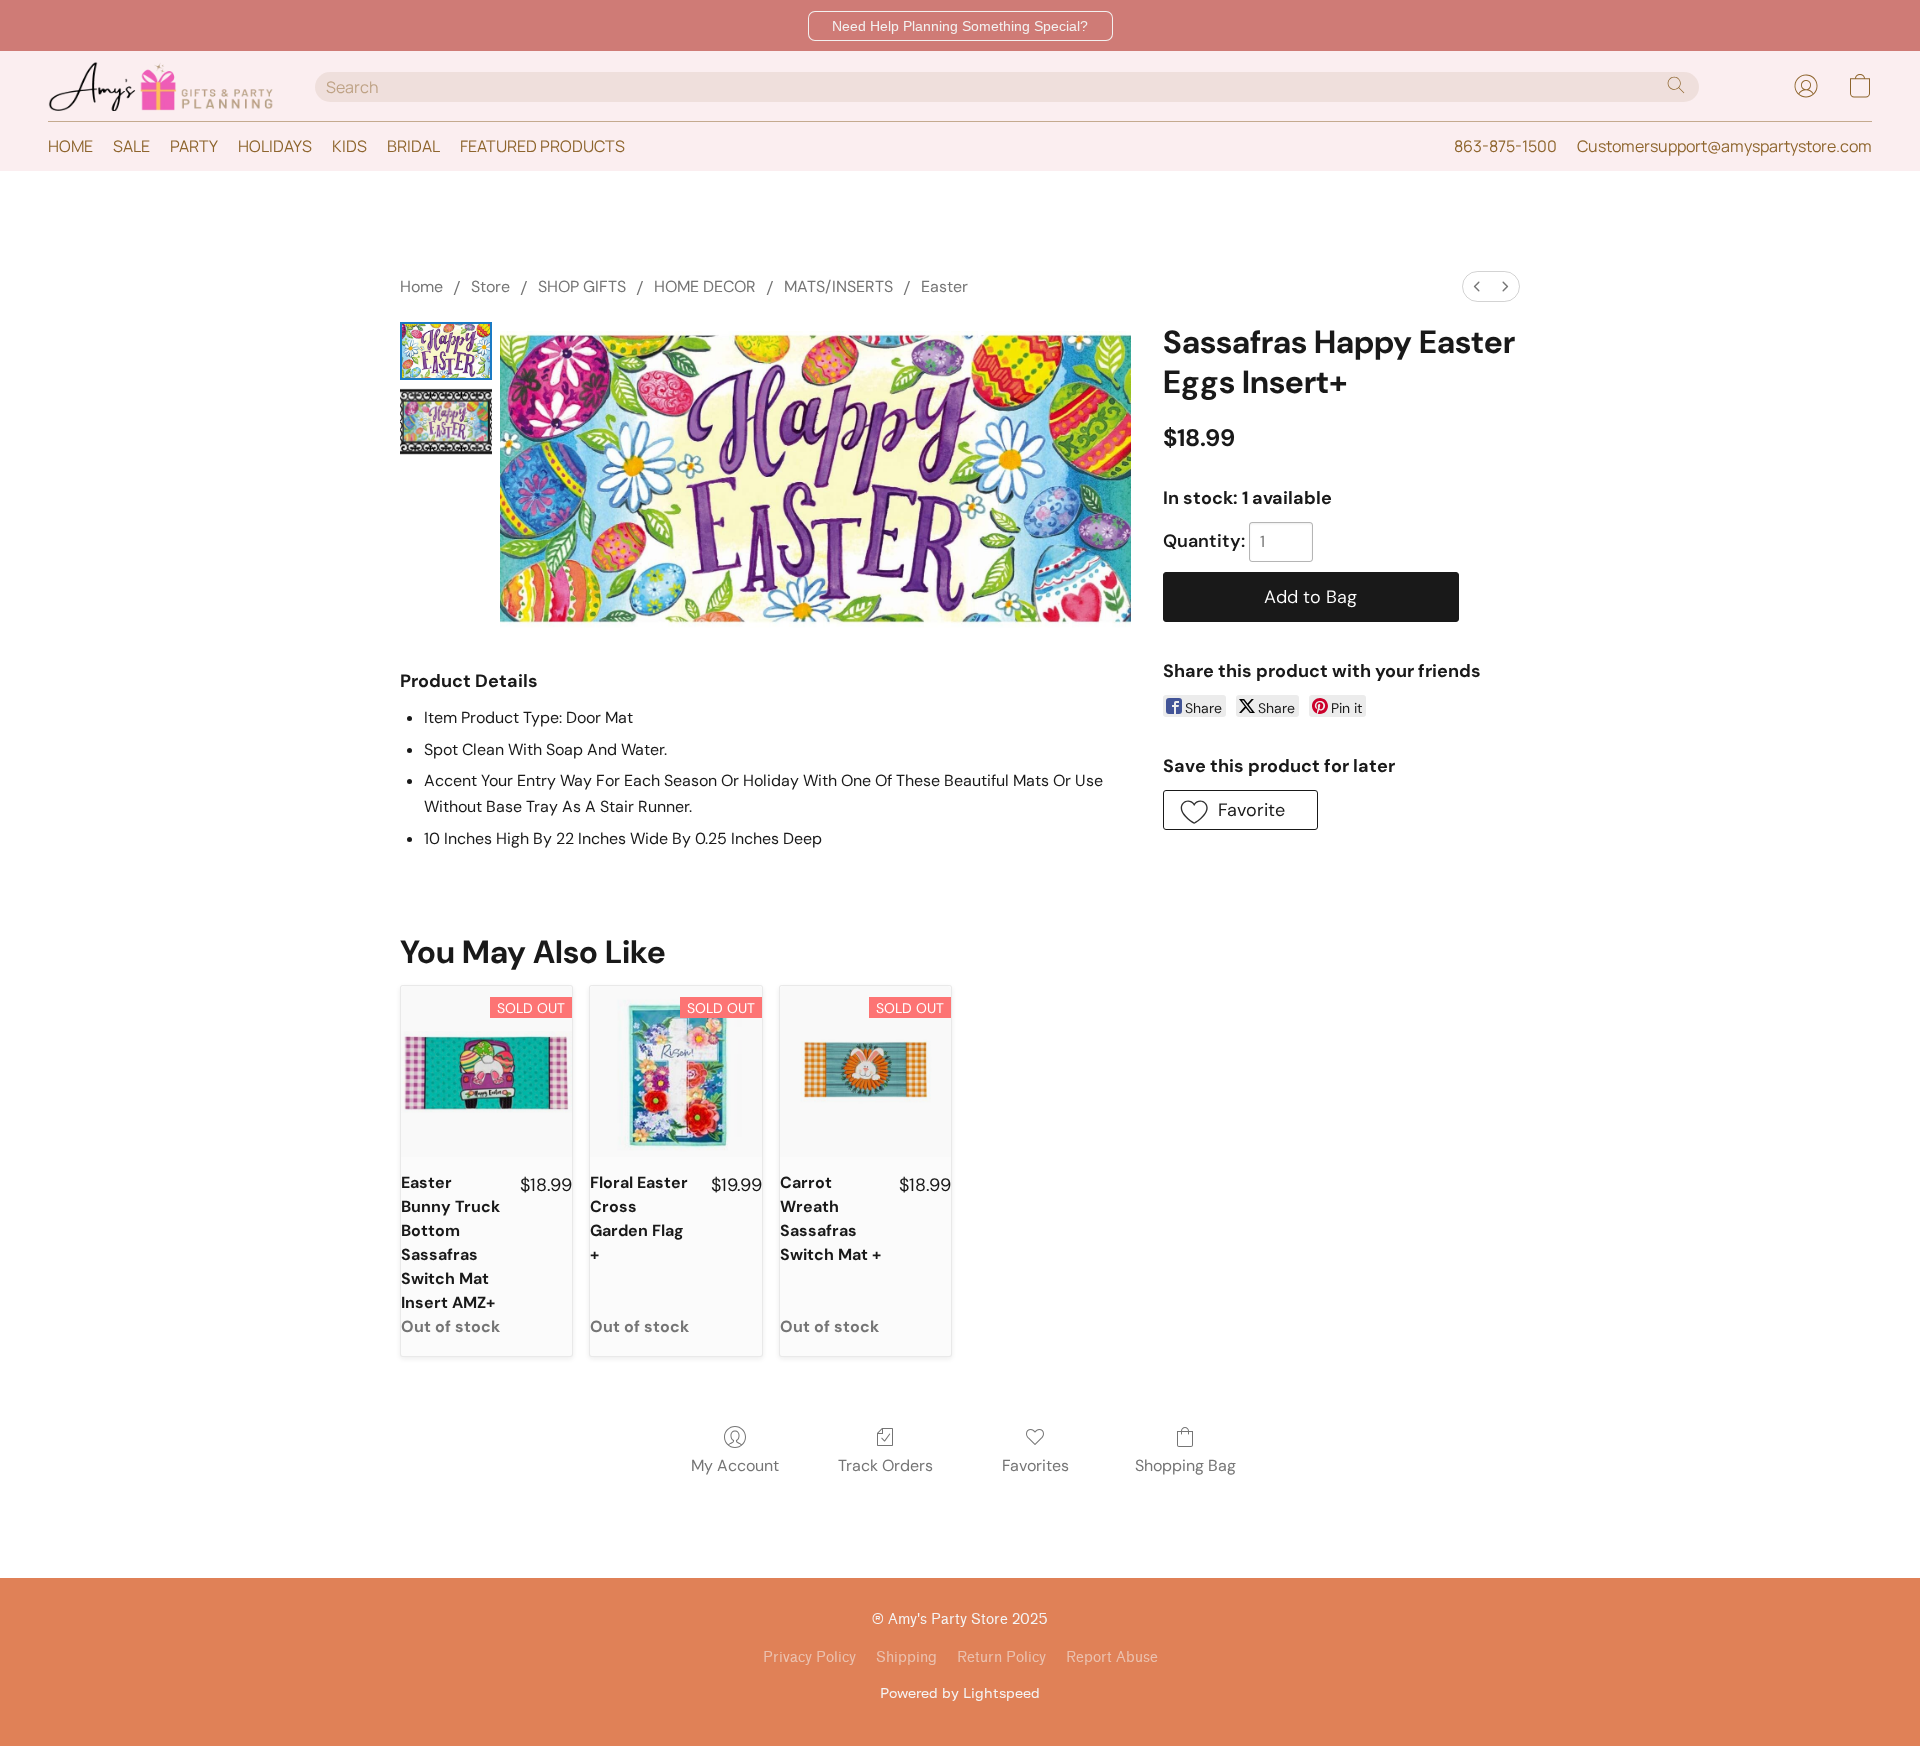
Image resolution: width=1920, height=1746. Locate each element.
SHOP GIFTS (582, 286)
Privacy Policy (809, 1657)
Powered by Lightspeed (960, 1692)
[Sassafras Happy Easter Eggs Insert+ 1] (446, 421)
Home (421, 286)
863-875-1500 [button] (1505, 146)
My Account (735, 1465)
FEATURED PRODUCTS (542, 146)
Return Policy (1001, 1657)
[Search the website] (1676, 85)
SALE (131, 146)
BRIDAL (413, 146)
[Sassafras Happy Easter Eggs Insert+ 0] (446, 351)
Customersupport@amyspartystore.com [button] (1724, 146)
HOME (70, 146)
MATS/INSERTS (838, 286)
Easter (944, 286)
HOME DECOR (705, 286)
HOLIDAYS (275, 146)
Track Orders (885, 1465)
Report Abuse (1112, 1657)
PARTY (194, 146)
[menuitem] (1477, 286)
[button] (960, 26)
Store (490, 286)
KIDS (349, 146)
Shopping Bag (1185, 1465)
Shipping (906, 1657)
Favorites (1035, 1465)
